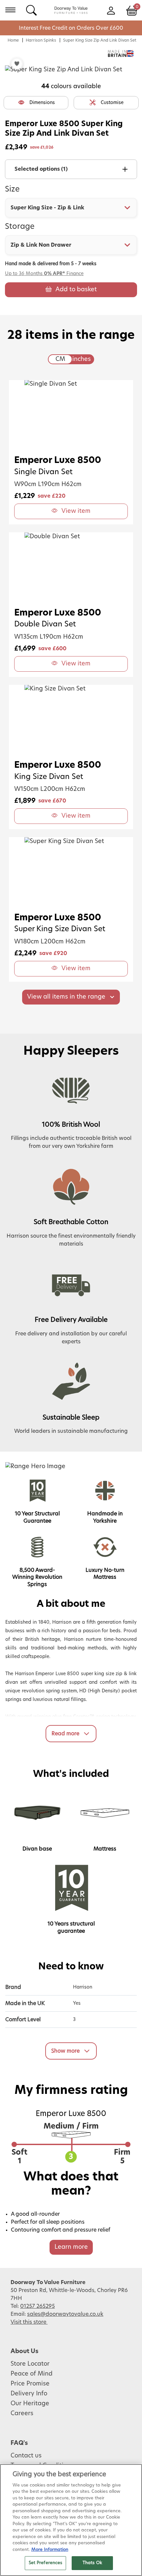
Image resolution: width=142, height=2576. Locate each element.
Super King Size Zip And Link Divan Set (100, 40)
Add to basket (76, 290)
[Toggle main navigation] (10, 10)
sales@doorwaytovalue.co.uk (65, 2314)
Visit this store (29, 2322)
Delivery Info (29, 2394)
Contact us (26, 2456)
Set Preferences (46, 2563)
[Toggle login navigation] (111, 10)
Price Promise (30, 2384)
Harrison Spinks (41, 40)
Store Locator (30, 2364)
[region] (71, 2520)
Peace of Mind (32, 2374)
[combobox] (71, 208)
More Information (50, 2550)
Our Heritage (30, 2404)
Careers (22, 2414)
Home (13, 40)
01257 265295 (37, 2306)
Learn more (71, 2247)
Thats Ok (92, 2563)
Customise (112, 103)
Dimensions (42, 103)
